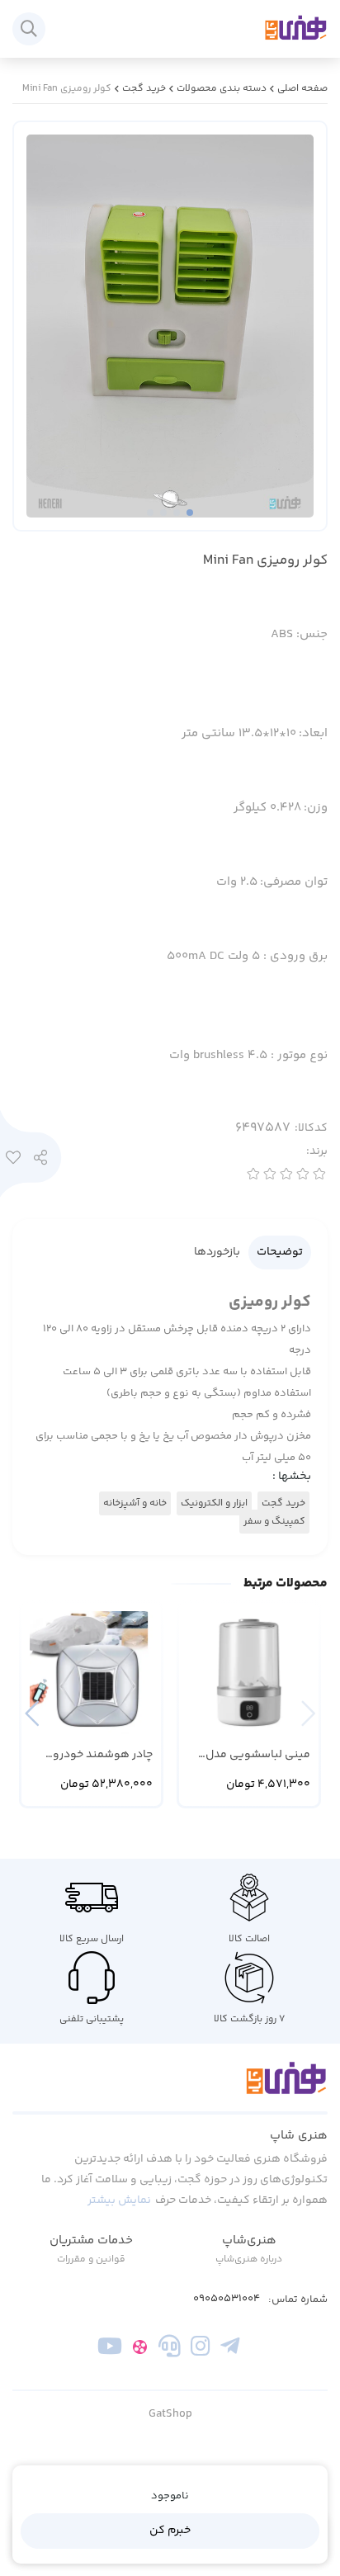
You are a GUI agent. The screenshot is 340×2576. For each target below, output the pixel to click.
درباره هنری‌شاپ (249, 2259)
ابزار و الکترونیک (214, 1503)
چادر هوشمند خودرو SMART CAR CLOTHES (99, 1755)
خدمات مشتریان (91, 2240)
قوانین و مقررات (91, 2259)
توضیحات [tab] (280, 1252)
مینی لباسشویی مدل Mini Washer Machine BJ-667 (258, 1755)
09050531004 (227, 2299)
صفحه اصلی (302, 89)
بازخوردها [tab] (217, 1252)
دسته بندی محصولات (222, 89)
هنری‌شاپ (249, 2240)
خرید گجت (144, 89)
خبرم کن (170, 2531)
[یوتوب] (110, 2350)
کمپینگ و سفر (274, 1522)
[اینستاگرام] (200, 2350)
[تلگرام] (230, 2350)
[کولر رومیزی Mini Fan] (170, 2087)
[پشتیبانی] (170, 2350)
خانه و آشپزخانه (135, 1503)
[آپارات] (140, 2350)
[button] (32, 1713)
